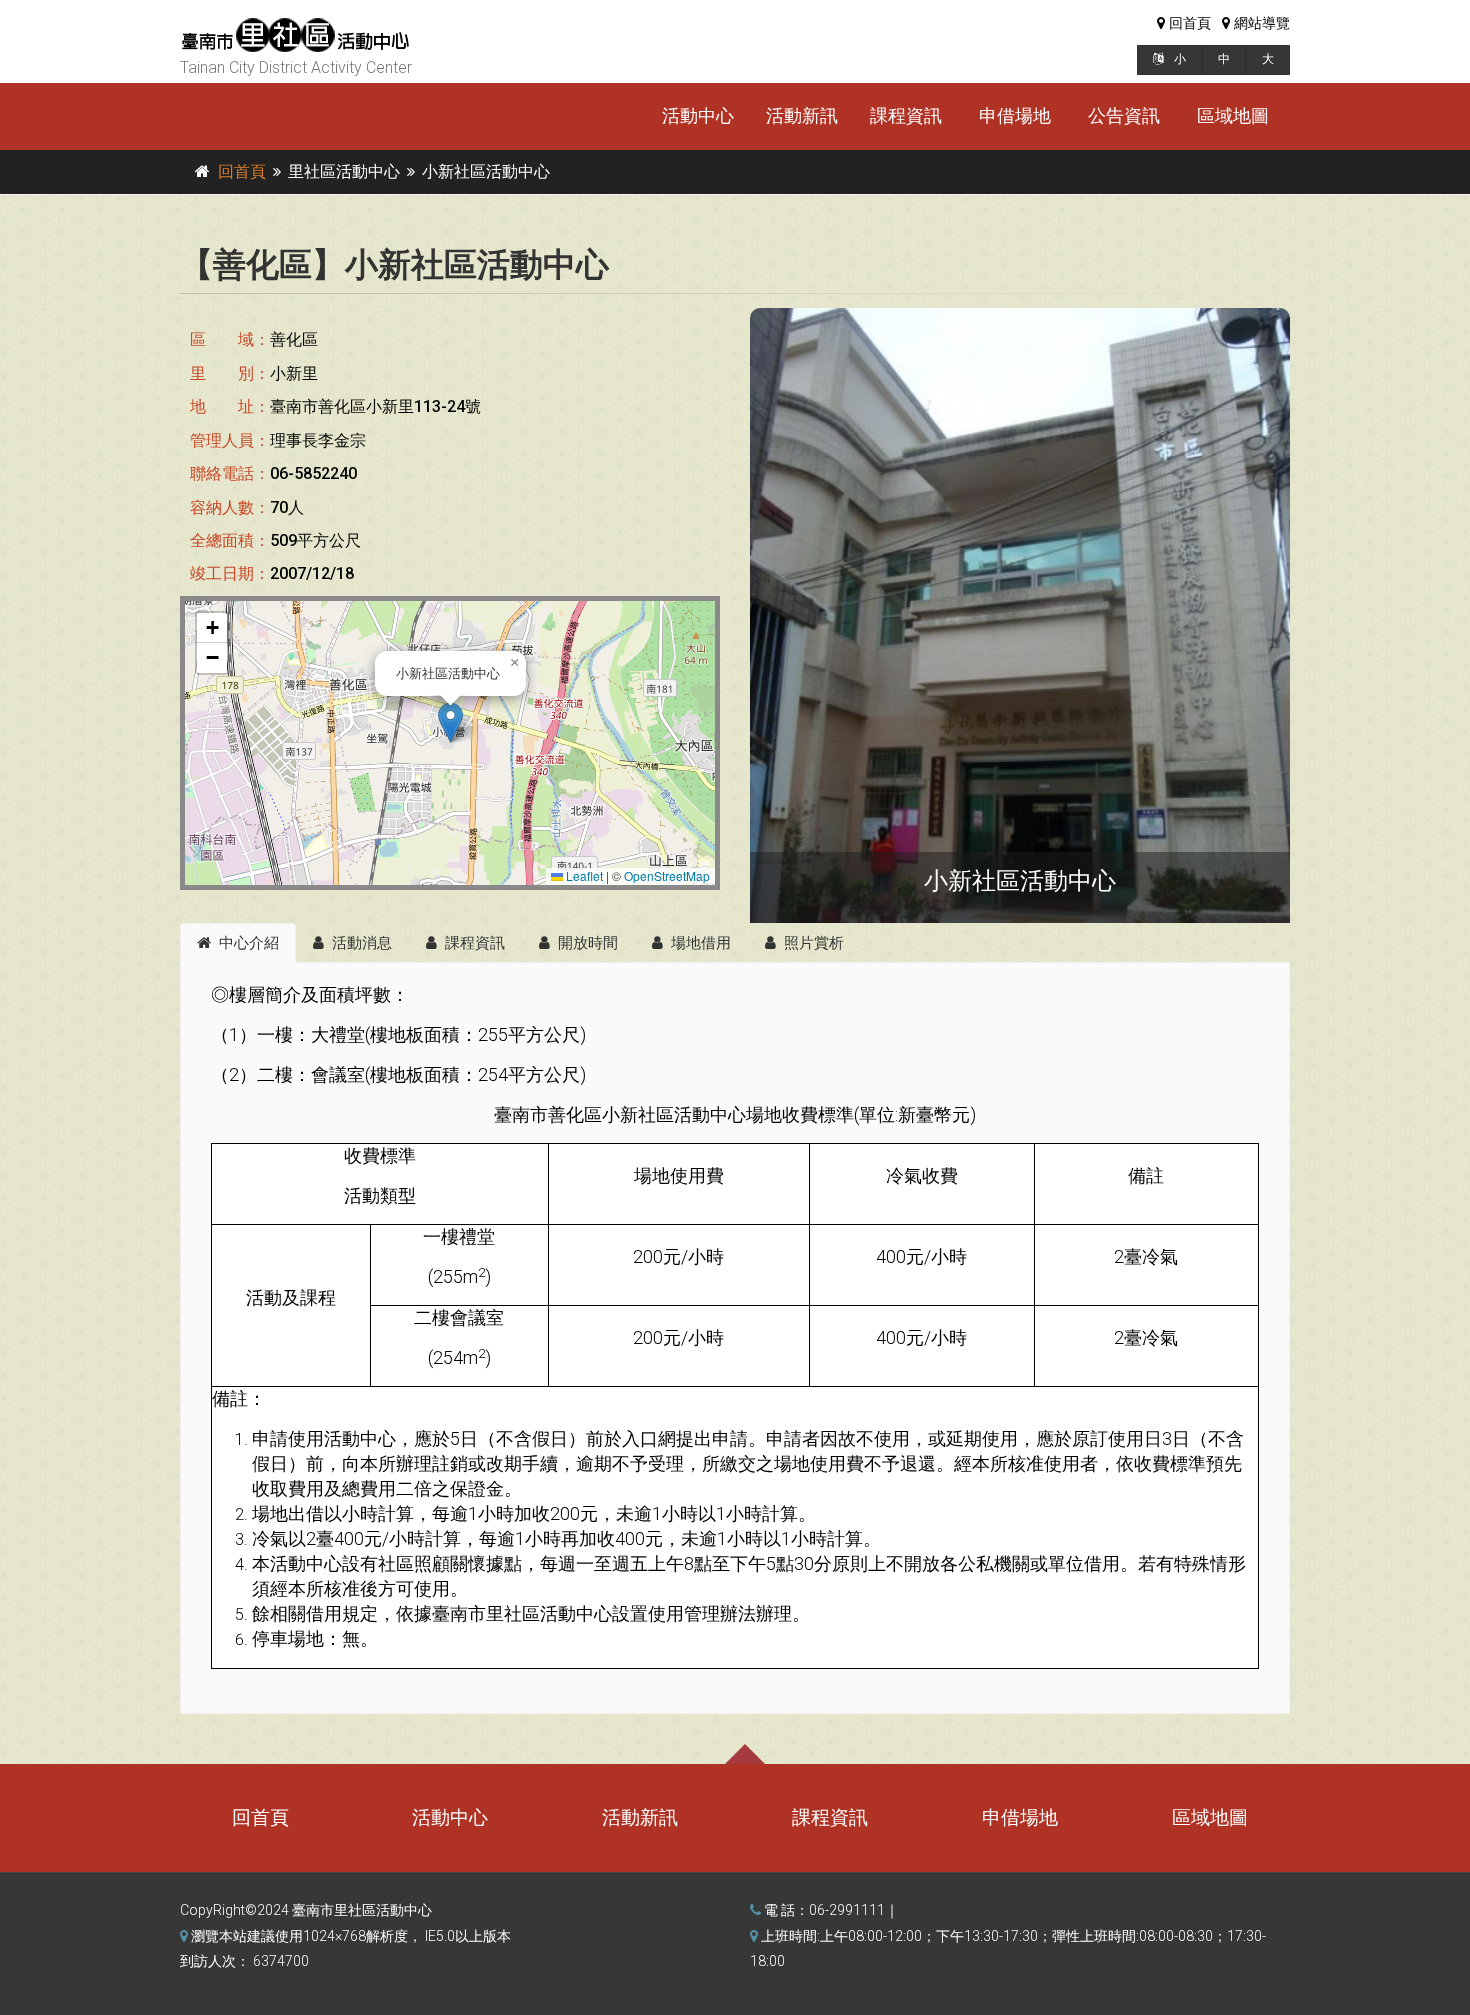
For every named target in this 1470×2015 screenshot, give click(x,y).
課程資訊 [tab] (475, 943)
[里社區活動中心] (1020, 615)
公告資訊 (1124, 115)
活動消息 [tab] (362, 943)
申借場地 (1015, 115)
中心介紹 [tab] (249, 943)
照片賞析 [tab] (814, 943)
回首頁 (242, 171)
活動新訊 (802, 115)
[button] (450, 722)
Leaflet (583, 875)
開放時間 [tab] (588, 943)
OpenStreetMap (667, 875)
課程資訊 (906, 115)
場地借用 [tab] (701, 943)
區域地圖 (1233, 115)
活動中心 (698, 115)
